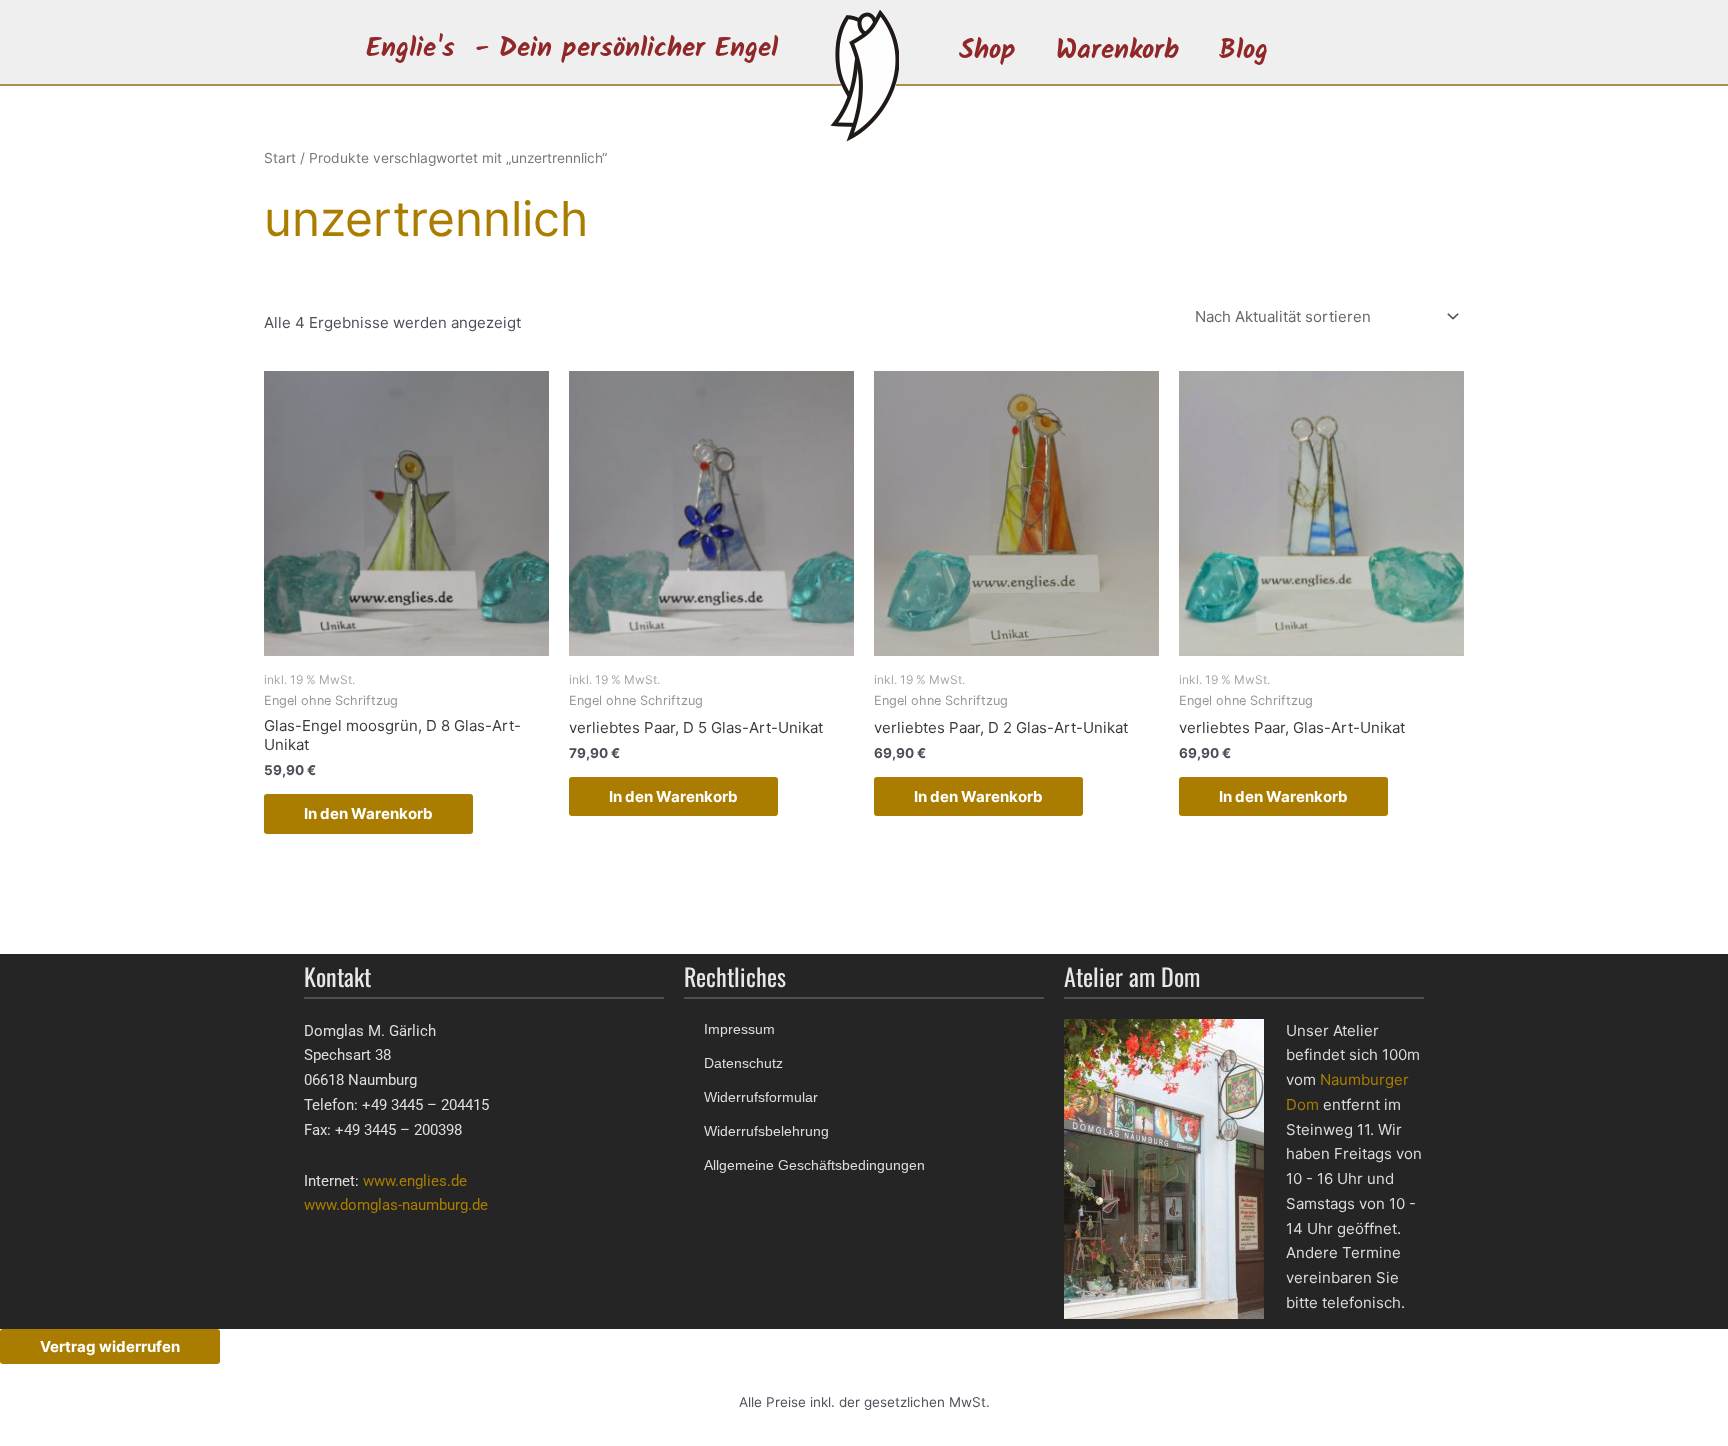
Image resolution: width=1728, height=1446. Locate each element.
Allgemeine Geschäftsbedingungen (814, 1165)
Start (280, 158)
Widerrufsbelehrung (766, 1131)
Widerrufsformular (761, 1097)
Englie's (410, 48)
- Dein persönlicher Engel (626, 48)
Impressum (739, 1029)
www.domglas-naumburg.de (396, 1205)
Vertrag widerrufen (110, 1346)
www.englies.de (415, 1181)
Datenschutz (743, 1063)
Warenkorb (1117, 50)
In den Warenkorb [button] (368, 813)
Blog (1243, 50)
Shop (987, 50)
